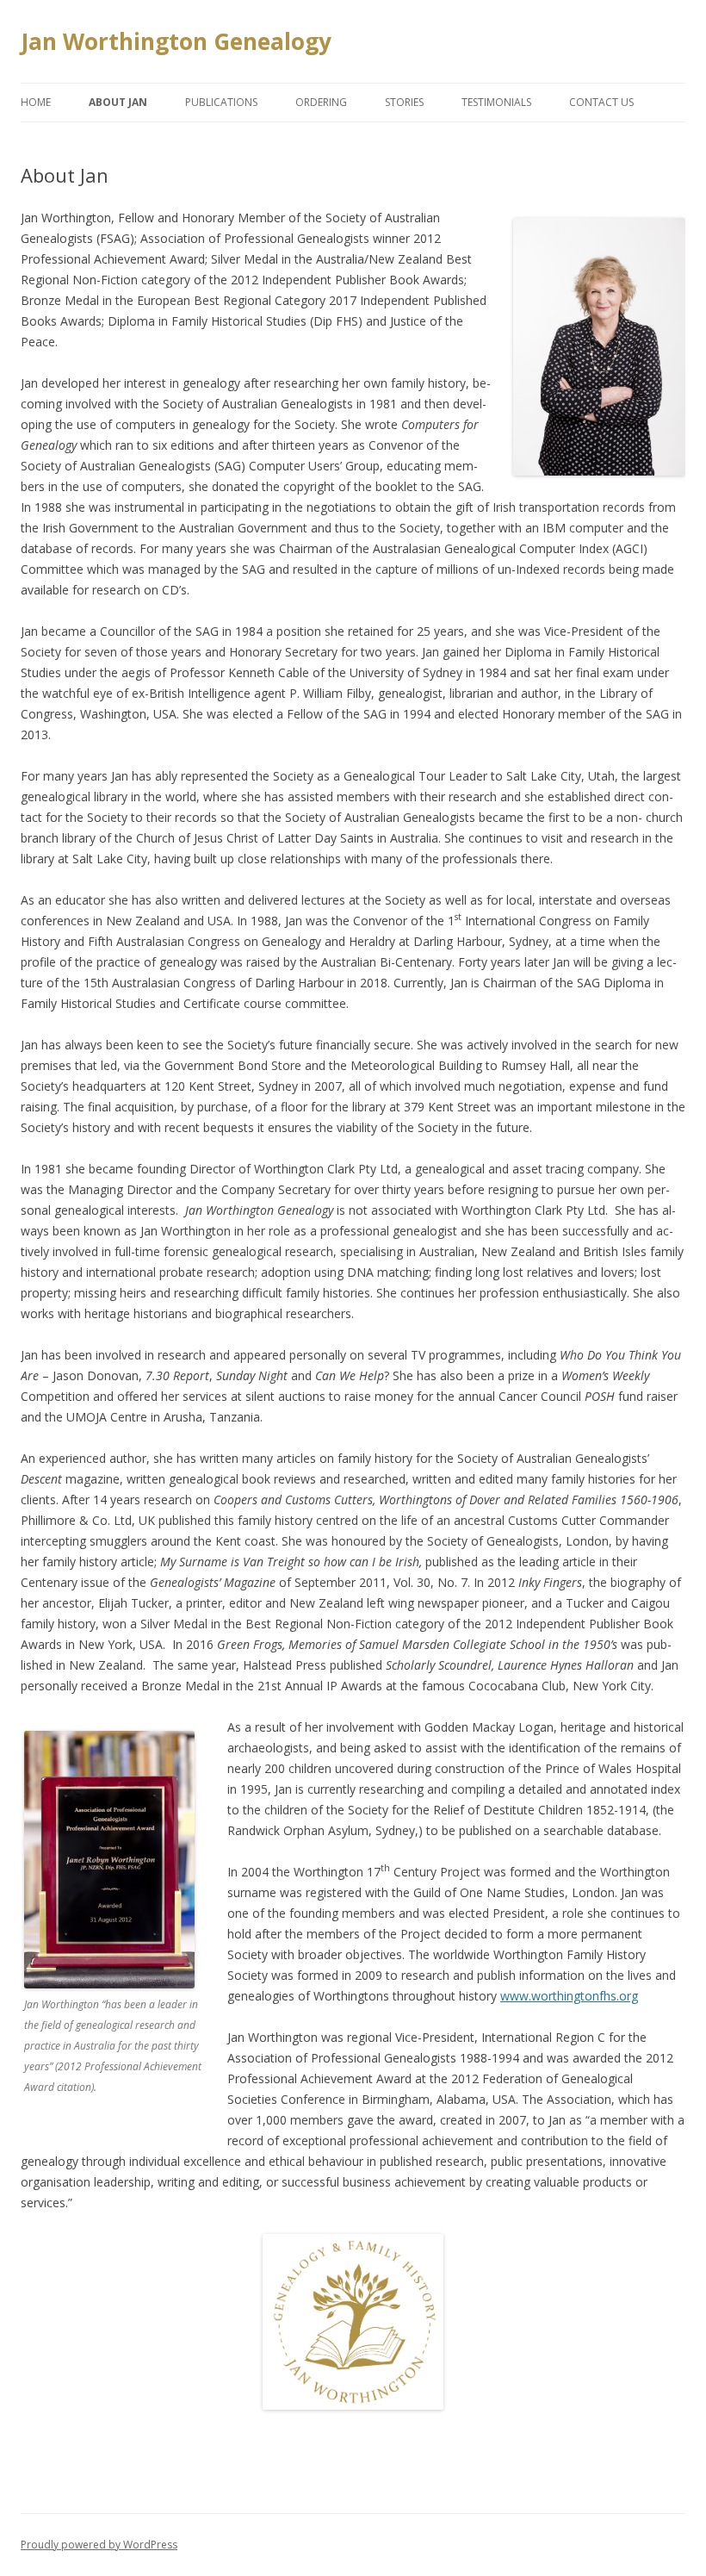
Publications (221, 102)
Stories (404, 102)
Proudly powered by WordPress (99, 2545)
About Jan (118, 102)
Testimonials (496, 102)
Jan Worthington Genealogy (176, 41)
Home (36, 102)
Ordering (321, 102)
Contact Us (601, 102)
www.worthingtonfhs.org (569, 1996)
